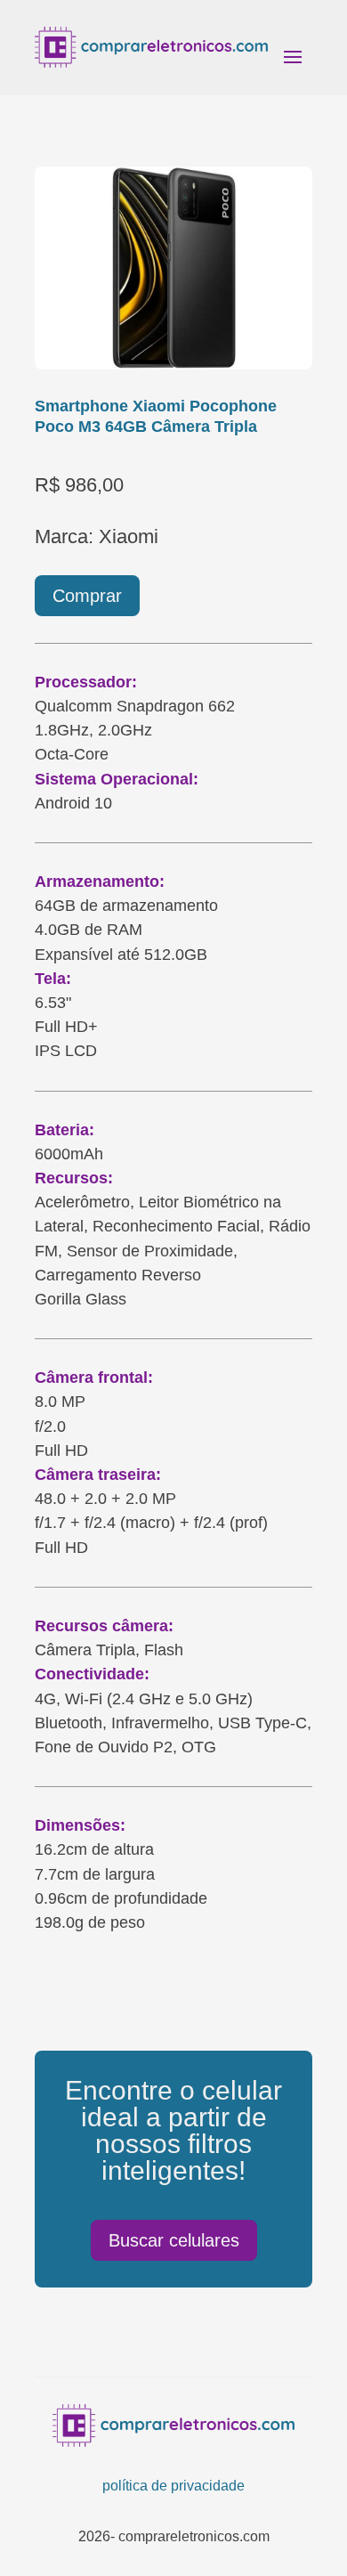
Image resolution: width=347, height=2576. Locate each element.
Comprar (87, 596)
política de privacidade (173, 2486)
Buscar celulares (174, 2240)
